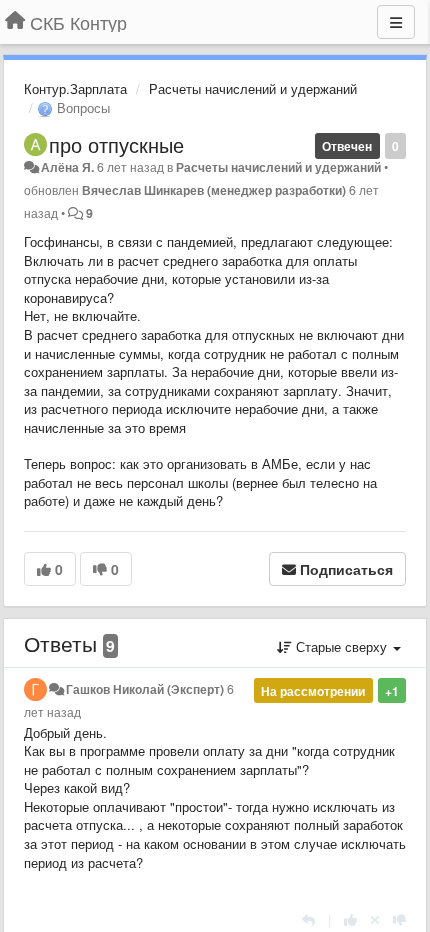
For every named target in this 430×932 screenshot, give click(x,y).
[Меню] (396, 22)
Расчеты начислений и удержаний (253, 88)
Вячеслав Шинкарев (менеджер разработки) (214, 190)
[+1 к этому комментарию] (350, 919)
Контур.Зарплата (75, 88)
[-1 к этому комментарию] (399, 919)
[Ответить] (308, 919)
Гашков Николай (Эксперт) (145, 689)
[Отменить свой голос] (375, 919)
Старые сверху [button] (341, 646)
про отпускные (116, 144)
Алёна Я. (67, 167)
